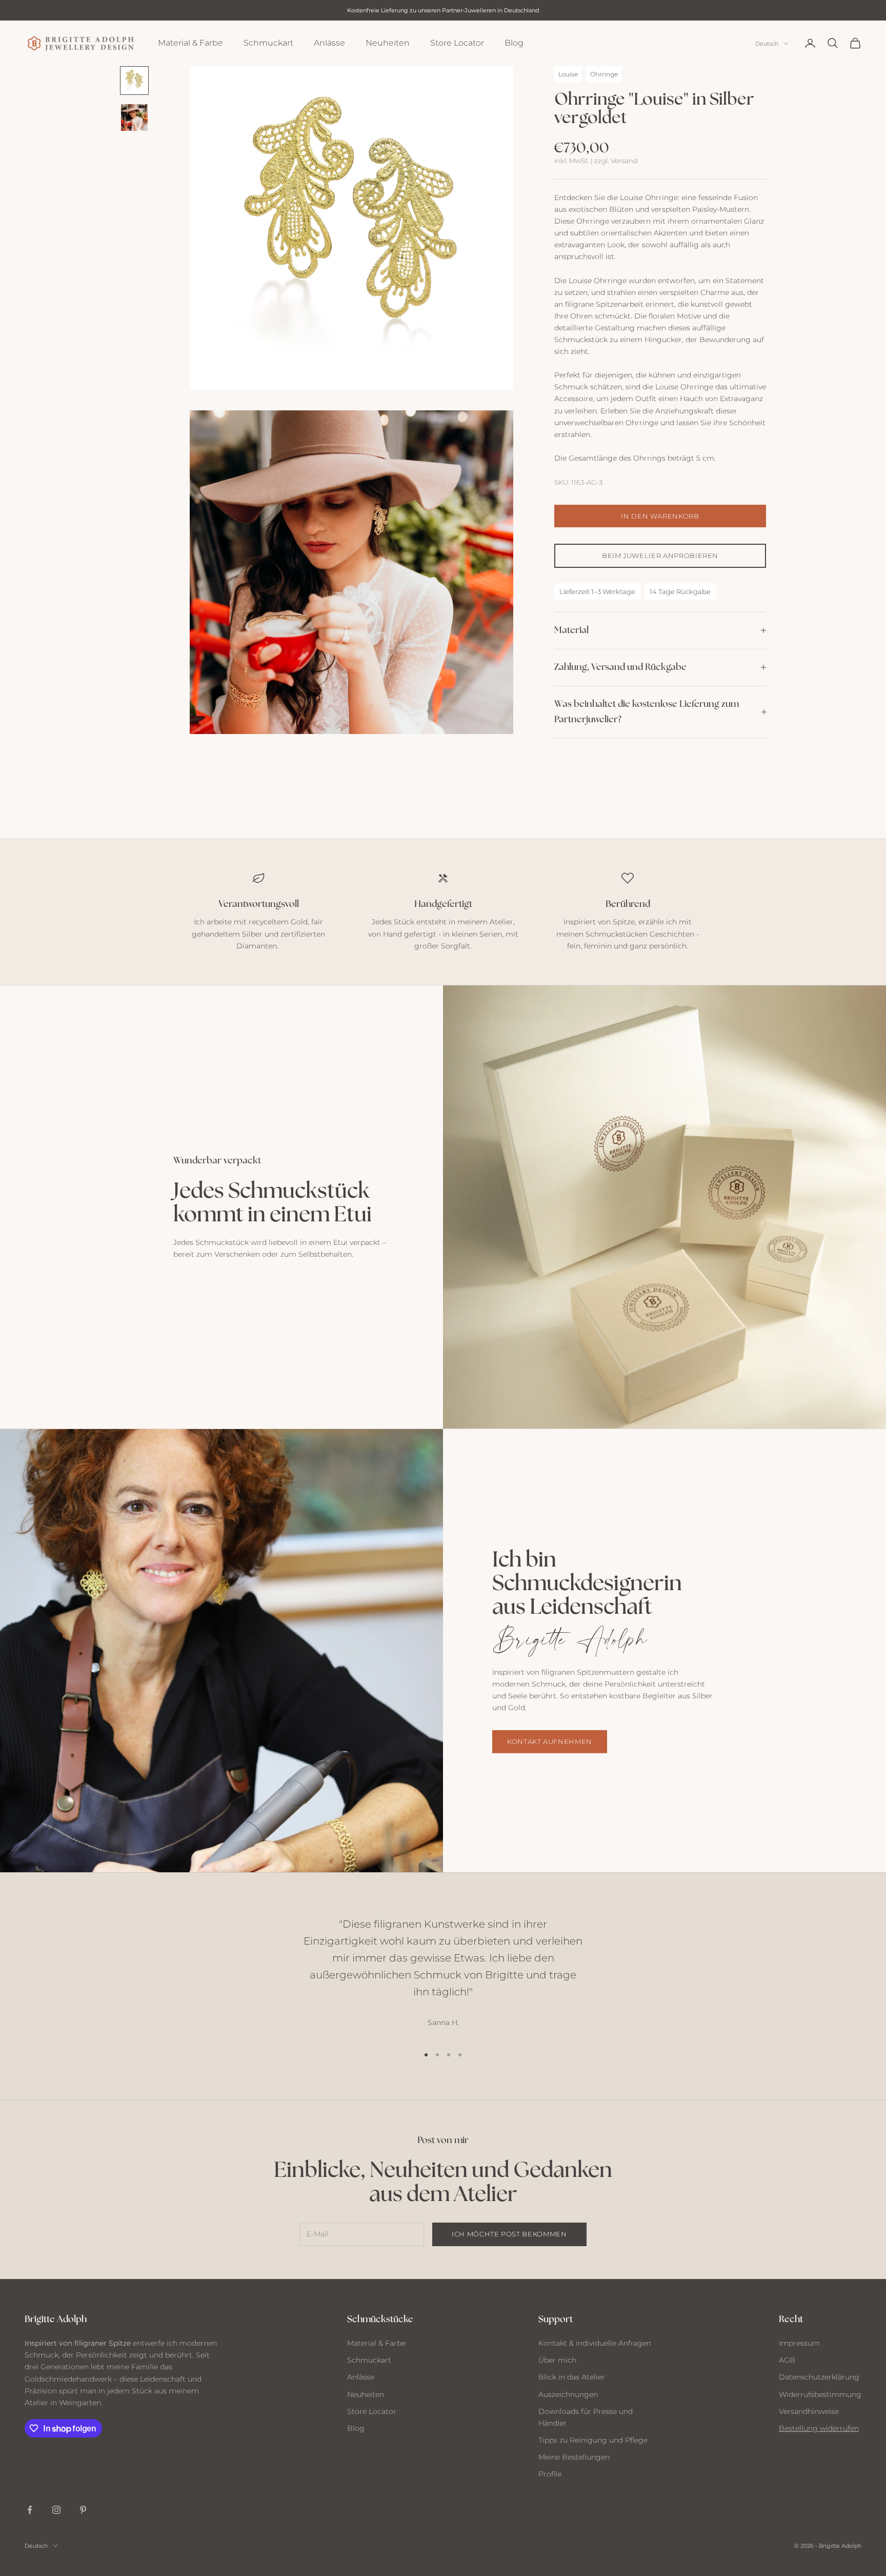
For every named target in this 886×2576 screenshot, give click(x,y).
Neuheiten (388, 43)
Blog (514, 43)
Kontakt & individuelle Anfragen (595, 2343)
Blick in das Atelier (572, 2377)
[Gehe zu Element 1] (134, 81)
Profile (550, 2474)
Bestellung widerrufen (819, 2428)
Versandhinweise (809, 2411)
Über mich (557, 2360)
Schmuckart (268, 43)
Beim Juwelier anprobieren (660, 555)
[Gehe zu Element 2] (134, 117)
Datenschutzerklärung (819, 2377)
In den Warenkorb (660, 516)
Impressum (799, 2343)
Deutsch (767, 44)
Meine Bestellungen (574, 2457)
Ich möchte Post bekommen (509, 2234)
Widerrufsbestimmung (820, 2394)
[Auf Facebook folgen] (30, 2510)
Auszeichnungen (568, 2394)
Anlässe (329, 43)
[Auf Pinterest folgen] (83, 2510)
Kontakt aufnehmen (550, 1741)
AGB (787, 2360)
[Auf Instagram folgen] (56, 2510)
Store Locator (457, 43)
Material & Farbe (190, 43)
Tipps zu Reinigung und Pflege (593, 2440)
